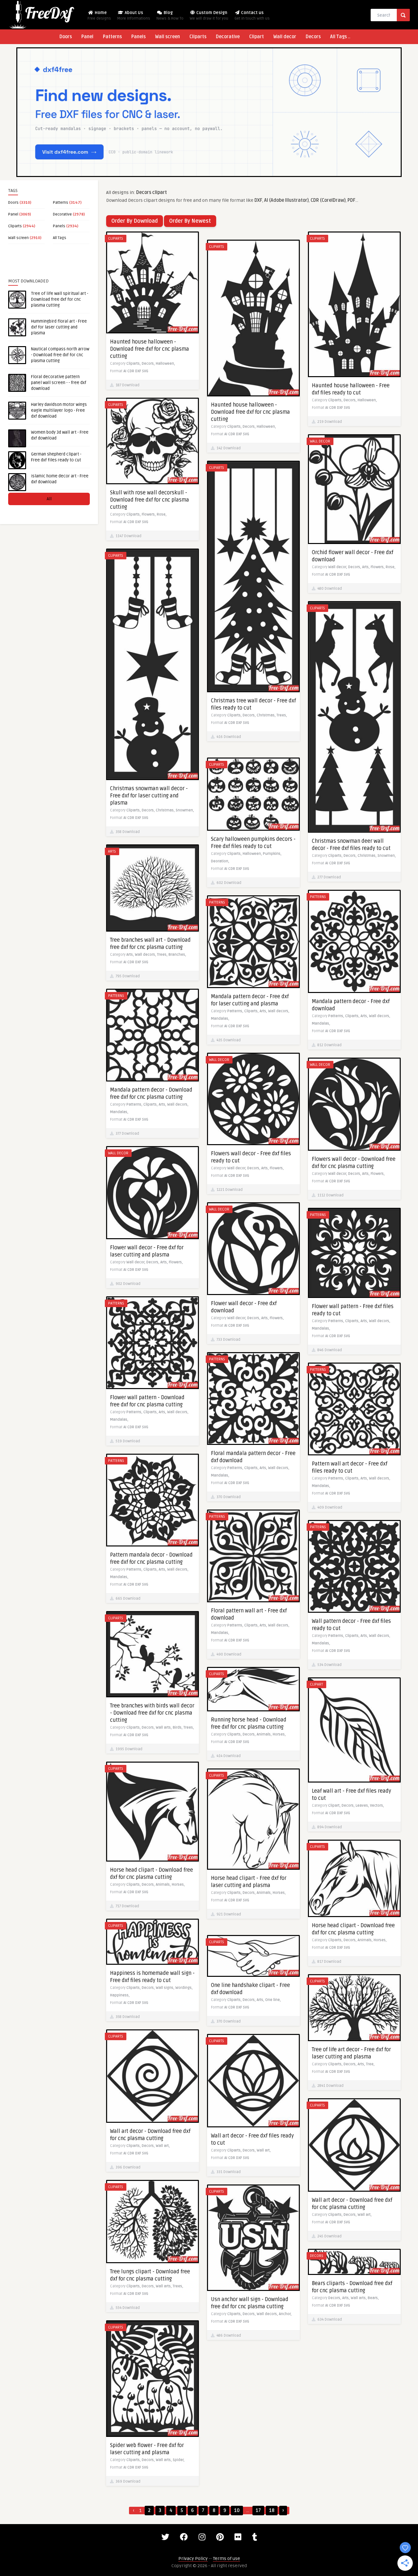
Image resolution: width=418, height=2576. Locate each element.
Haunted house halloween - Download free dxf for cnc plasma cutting (150, 349)
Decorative (228, 37)
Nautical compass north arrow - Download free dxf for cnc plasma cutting (60, 355)
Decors (313, 37)
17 (258, 2511)
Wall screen (168, 37)
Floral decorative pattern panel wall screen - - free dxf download (59, 383)
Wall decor (285, 37)
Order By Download (135, 221)
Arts (112, 851)
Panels (138, 37)
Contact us (252, 16)
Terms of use (226, 2559)
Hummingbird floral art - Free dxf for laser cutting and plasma (59, 327)
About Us (134, 16)
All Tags (60, 238)
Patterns (112, 37)
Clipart (257, 37)
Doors (66, 37)
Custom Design (209, 16)
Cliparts (198, 37)
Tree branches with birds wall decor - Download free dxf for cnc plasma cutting (152, 1713)
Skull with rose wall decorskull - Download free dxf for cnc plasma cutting (150, 500)
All (49, 499)
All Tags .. (340, 37)
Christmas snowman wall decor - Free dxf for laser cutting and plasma (149, 796)
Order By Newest (190, 221)
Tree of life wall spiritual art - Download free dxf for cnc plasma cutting (60, 299)
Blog (170, 16)
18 (272, 2511)
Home (99, 16)
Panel (87, 37)
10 (237, 2511)
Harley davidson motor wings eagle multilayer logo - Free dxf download (59, 410)
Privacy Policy (193, 2559)
